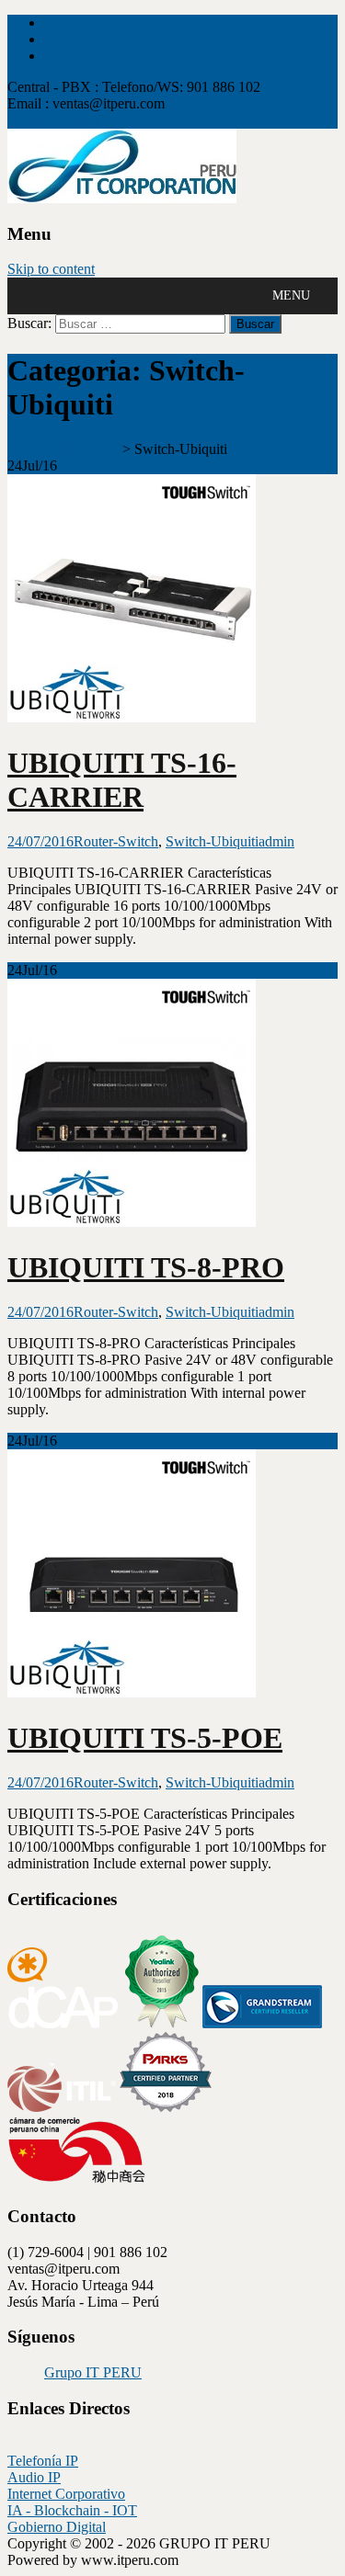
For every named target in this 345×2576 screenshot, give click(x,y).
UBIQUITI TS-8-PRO (146, 1267)
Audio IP (34, 2477)
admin (276, 841)
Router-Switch (116, 841)
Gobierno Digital (57, 2527)
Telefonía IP (43, 2461)
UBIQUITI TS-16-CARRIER (122, 780)
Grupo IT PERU (93, 2372)
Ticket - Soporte (54, 120)
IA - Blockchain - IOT (72, 2510)
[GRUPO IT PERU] (122, 198)
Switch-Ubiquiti (212, 841)
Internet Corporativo (66, 2494)
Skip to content (51, 269)
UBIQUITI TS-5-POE (145, 1738)
